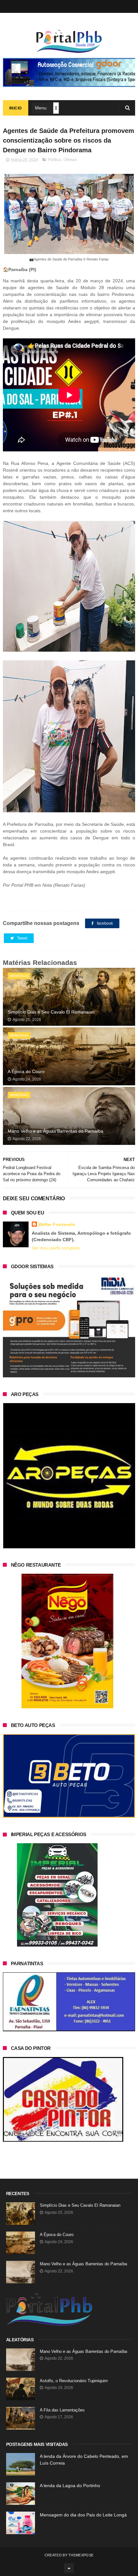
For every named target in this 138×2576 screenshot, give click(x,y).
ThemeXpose (81, 2555)
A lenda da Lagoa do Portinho (70, 2486)
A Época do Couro (26, 1071)
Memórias (19, 976)
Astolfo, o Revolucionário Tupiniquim (74, 2381)
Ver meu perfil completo (56, 1248)
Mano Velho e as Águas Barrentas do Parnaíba (56, 1131)
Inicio (16, 108)
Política (55, 160)
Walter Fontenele (57, 1224)
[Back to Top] (69, 2568)
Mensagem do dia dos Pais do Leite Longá (83, 2515)
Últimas (70, 160)
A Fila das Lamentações (62, 2410)
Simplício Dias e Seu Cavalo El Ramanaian (51, 1012)
